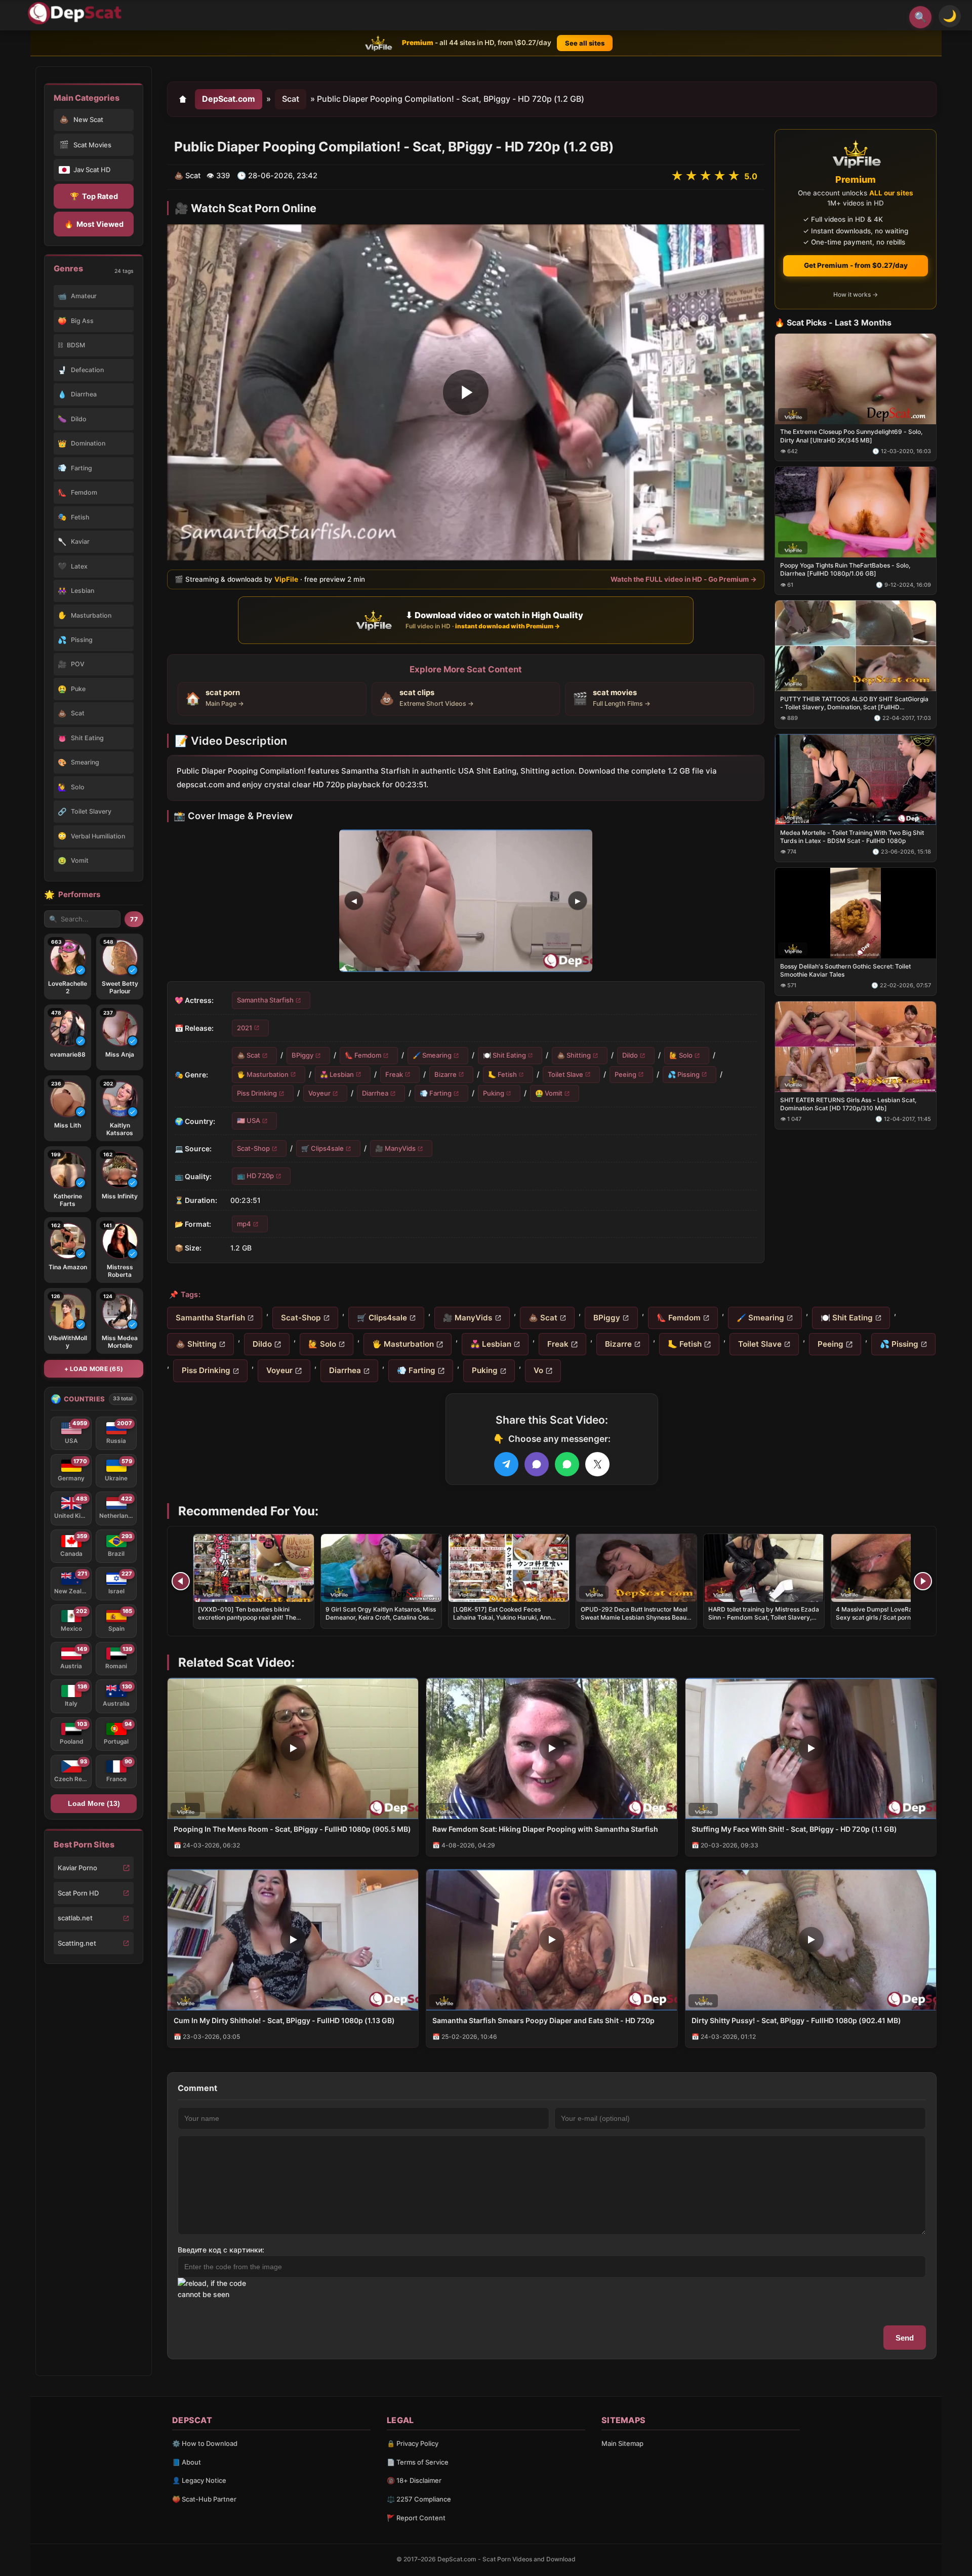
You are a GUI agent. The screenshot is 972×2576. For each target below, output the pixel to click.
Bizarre (445, 1074)
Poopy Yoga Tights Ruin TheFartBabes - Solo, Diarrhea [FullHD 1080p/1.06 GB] (845, 569)
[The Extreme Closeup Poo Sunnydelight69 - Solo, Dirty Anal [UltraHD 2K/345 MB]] (856, 378)
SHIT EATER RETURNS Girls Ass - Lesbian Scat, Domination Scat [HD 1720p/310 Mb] (848, 1103)
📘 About (187, 2462)
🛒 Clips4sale (322, 1148)
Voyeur (319, 1093)
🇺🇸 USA (249, 1120)
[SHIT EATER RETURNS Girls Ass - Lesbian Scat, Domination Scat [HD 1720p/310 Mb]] (856, 1046)
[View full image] (466, 901)
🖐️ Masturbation (263, 1074)
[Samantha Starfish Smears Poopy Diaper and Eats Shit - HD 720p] (552, 1940)
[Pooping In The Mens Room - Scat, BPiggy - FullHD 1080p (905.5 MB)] (293, 1748)
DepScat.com (229, 99)
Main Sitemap (622, 2443)
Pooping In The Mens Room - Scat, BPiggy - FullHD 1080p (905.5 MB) (292, 1829)
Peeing (625, 1074)
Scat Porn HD (78, 1893)
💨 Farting (436, 1093)
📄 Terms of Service (418, 2462)
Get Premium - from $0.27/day (856, 265)
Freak (394, 1074)
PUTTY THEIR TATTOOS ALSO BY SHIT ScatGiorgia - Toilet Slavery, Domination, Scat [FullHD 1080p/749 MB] (854, 703)
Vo (538, 1370)
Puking (494, 1093)
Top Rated (94, 196)
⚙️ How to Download (205, 2443)
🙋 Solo (681, 1055)
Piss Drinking (257, 1093)
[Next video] (923, 1581)
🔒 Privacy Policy (413, 2443)
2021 (245, 1027)
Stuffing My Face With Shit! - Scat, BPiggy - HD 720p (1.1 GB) (794, 1829)
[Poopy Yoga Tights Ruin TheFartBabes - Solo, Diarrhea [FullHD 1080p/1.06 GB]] (856, 512)
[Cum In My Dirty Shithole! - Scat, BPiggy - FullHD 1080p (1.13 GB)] (293, 1940)
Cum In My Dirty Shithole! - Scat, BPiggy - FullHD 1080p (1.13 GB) (284, 2020)
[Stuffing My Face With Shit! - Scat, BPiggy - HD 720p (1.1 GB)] (811, 1748)
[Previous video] (181, 1581)
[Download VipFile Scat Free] (76, 13)
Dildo (630, 1055)
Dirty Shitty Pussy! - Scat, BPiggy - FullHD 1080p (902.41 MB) (796, 2020)
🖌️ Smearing (432, 1055)
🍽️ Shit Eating (504, 1055)
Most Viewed (94, 224)
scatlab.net (75, 1918)
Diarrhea (375, 1093)
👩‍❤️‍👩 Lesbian (337, 1074)
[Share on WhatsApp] (567, 1464)
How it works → (856, 294)
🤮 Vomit (549, 1093)
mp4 (244, 1223)
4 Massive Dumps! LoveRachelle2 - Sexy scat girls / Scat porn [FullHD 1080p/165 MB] (887, 1617)
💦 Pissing (684, 1074)
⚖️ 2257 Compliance (419, 2499)
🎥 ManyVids (395, 1148)
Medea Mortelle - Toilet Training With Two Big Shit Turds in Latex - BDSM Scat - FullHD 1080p (852, 837)
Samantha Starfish (265, 1000)
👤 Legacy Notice (199, 2480)
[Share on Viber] (537, 1464)
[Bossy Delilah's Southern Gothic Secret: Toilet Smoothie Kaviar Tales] (856, 913)
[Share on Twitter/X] (597, 1464)
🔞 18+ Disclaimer (414, 2480)
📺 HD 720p (255, 1176)
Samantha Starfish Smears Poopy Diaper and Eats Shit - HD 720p (543, 2020)
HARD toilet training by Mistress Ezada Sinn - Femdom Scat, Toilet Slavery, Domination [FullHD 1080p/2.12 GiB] (764, 1617)
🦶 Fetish (502, 1074)
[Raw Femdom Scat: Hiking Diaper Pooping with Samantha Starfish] (552, 1748)
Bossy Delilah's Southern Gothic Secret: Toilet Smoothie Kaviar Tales (845, 970)
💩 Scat (249, 1055)
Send (905, 2338)
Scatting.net (77, 1943)
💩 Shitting (574, 1055)
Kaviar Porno (77, 1868)
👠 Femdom (363, 1055)
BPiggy (302, 1055)
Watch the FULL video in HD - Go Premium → (684, 579)
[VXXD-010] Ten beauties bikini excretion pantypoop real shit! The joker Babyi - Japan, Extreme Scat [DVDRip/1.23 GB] (247, 1622)
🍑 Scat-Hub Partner (204, 2499)
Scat (291, 99)
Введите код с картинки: (221, 2250)
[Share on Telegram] (506, 1464)
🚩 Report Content (416, 2518)
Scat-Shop (253, 1148)
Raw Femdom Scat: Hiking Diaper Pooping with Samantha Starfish (545, 1829)
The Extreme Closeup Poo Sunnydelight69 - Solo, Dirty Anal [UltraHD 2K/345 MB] (851, 436)
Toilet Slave (565, 1074)
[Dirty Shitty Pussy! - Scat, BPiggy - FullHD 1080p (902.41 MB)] (811, 1940)
